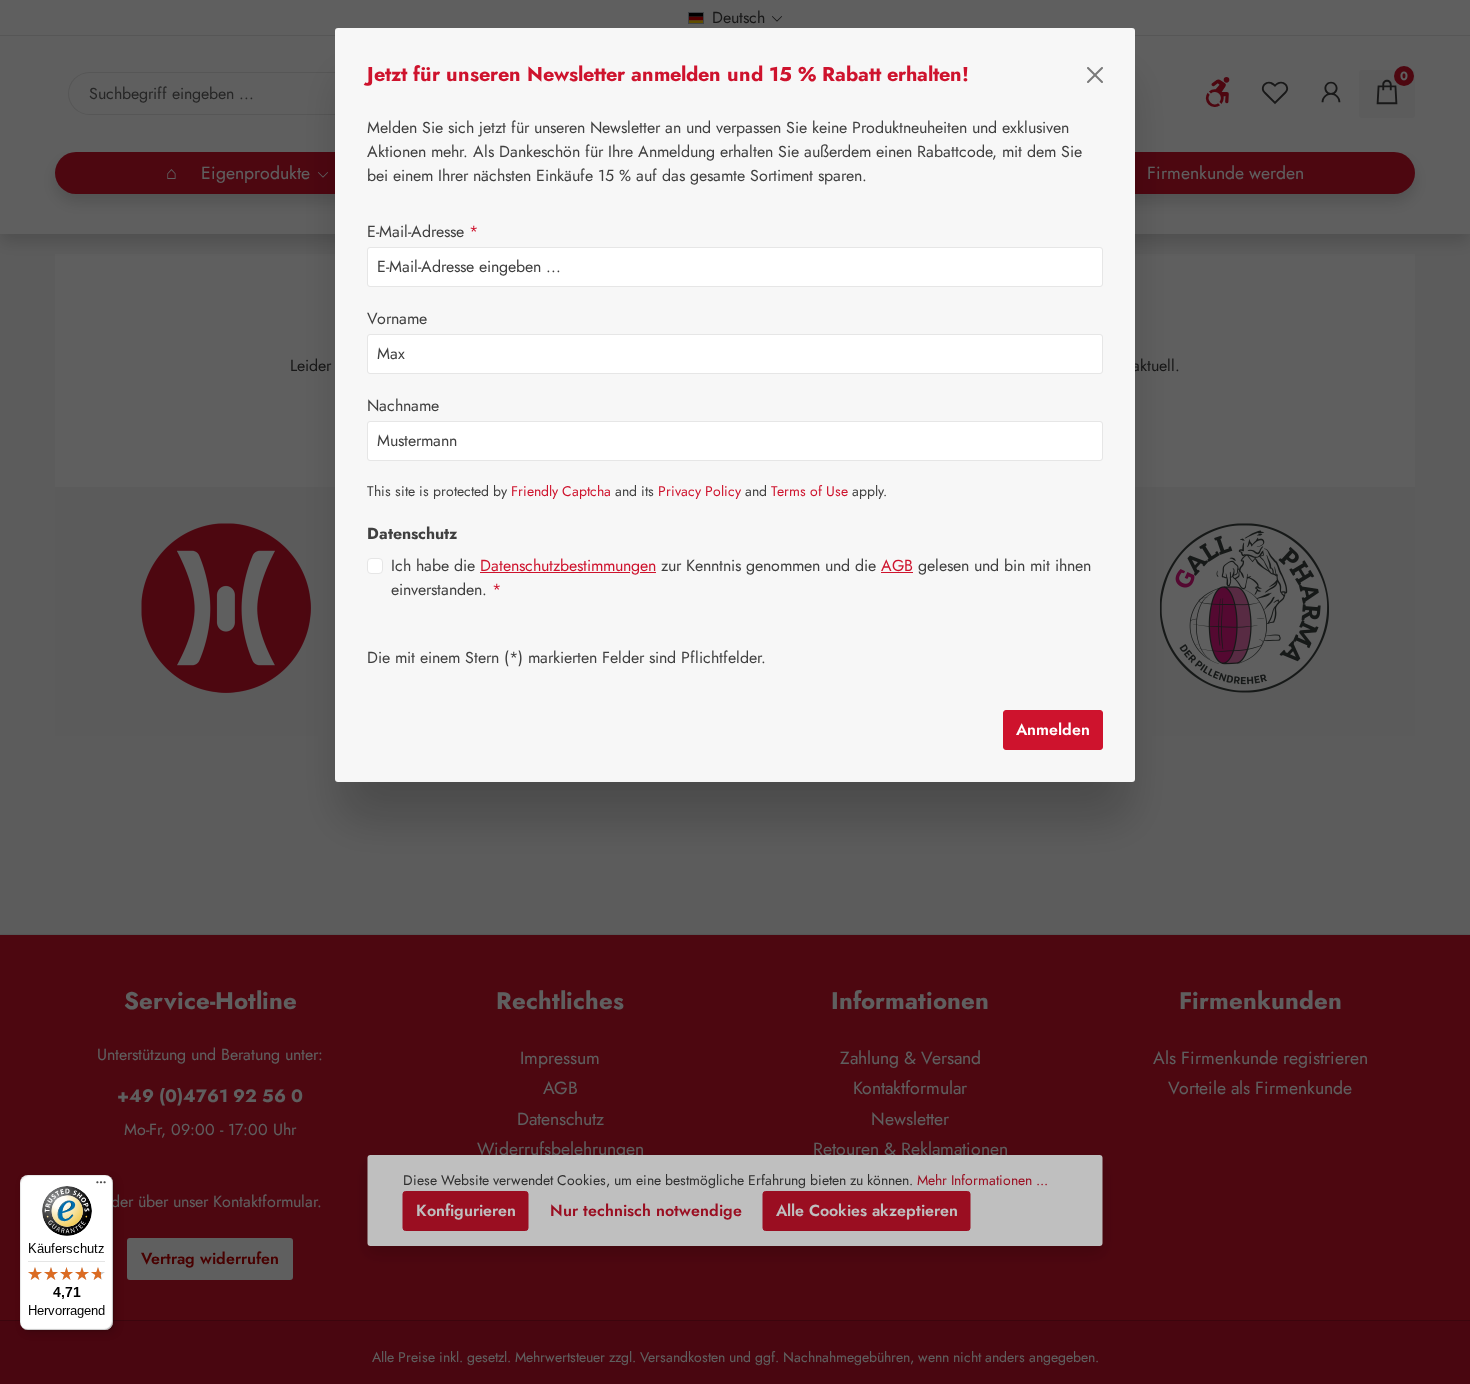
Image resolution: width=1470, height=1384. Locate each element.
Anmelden (1053, 729)
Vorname (397, 318)
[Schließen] (1095, 75)
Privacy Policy (699, 491)
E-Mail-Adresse (422, 231)
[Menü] (101, 1187)
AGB (897, 565)
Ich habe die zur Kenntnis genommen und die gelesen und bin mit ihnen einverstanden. (741, 577)
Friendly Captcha (561, 491)
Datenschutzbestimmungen (568, 565)
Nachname (403, 405)
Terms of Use (809, 491)
